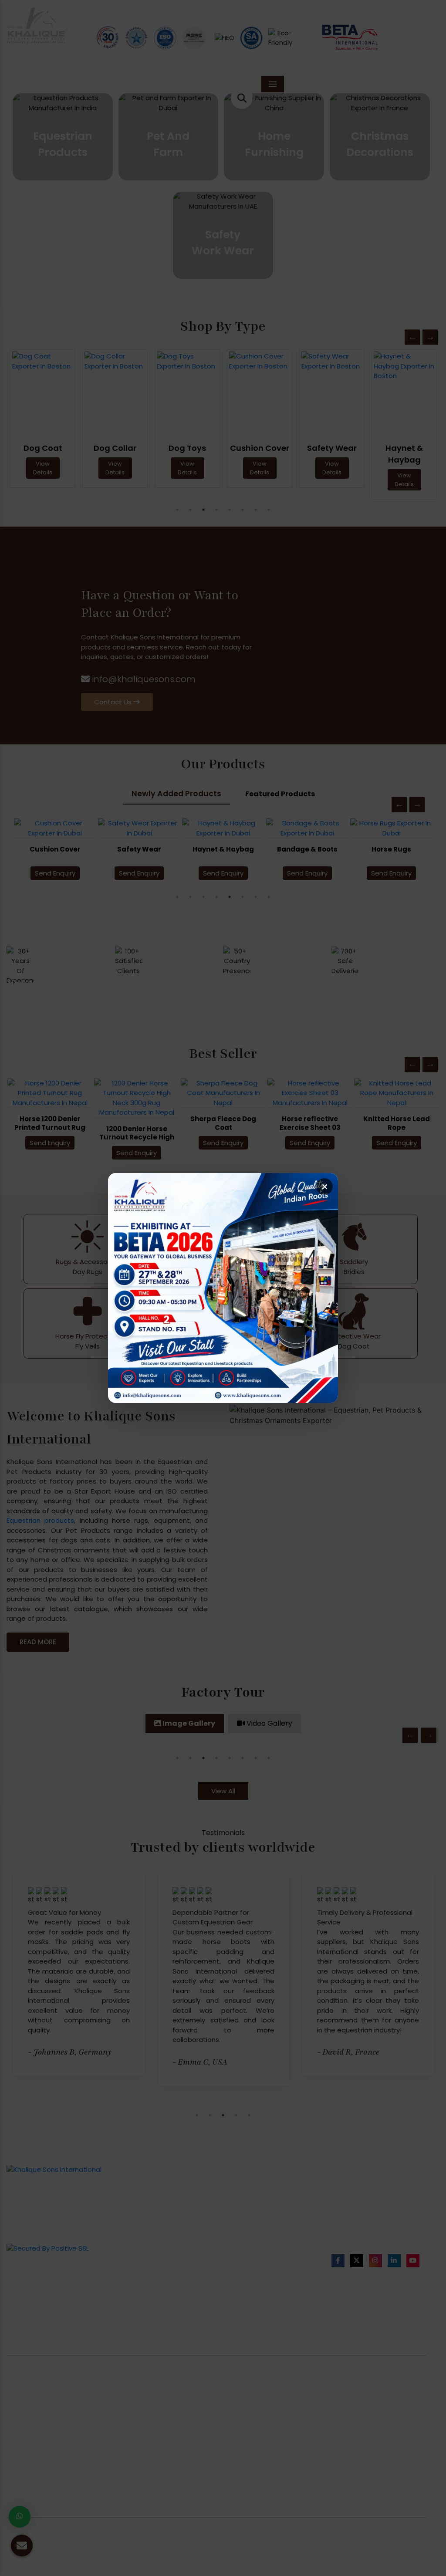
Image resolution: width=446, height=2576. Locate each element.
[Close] (324, 1187)
